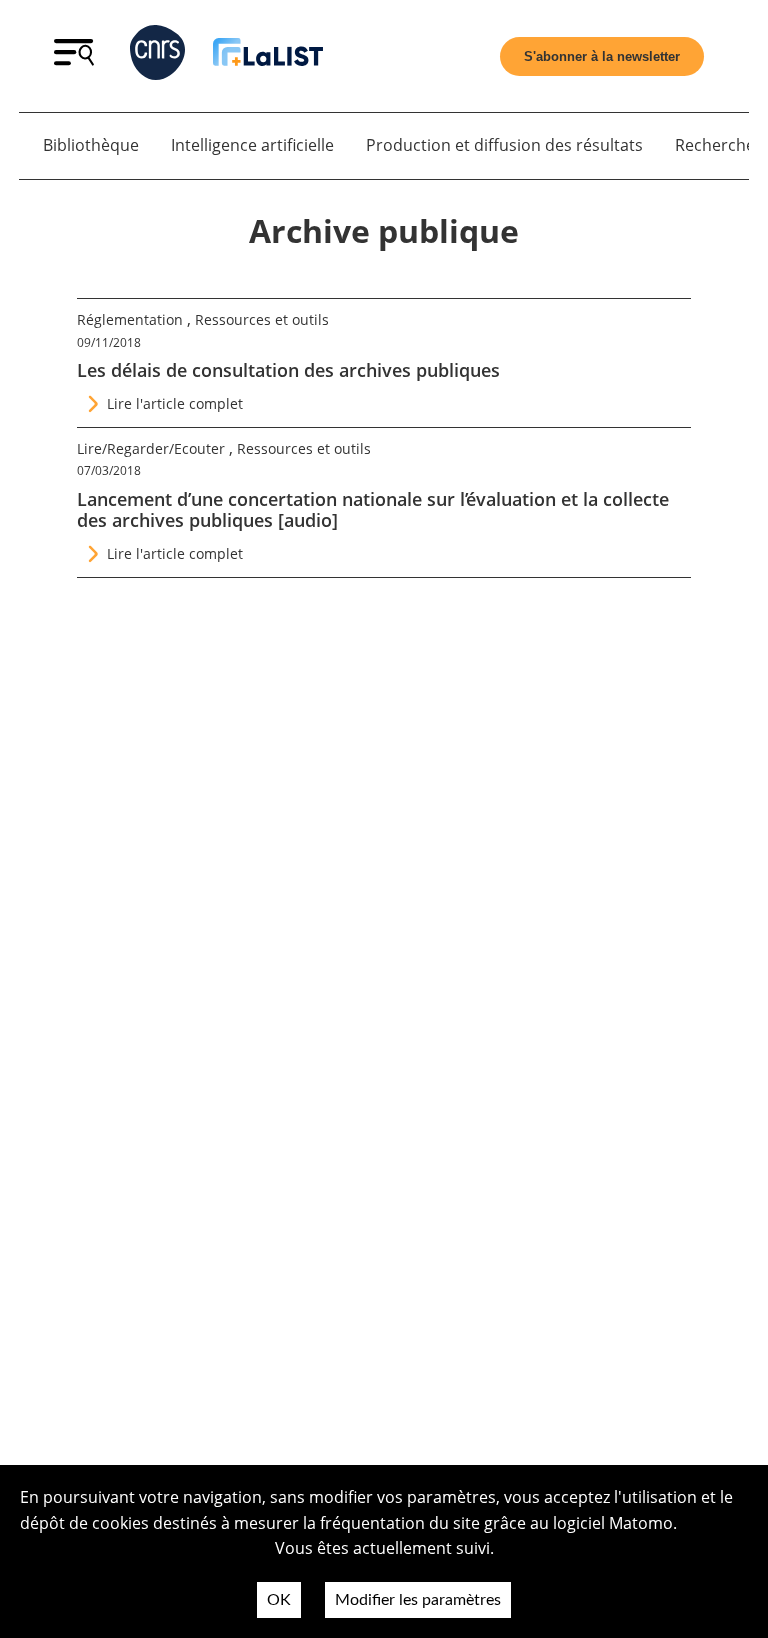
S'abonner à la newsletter (602, 56)
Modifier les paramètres (418, 1600)
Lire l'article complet (175, 403)
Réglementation (130, 319)
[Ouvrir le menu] (74, 60)
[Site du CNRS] (157, 56)
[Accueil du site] (268, 55)
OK (279, 1600)
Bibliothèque (91, 145)
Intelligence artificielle (252, 145)
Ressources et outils (262, 319)
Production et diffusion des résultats (504, 145)
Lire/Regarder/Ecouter (151, 448)
